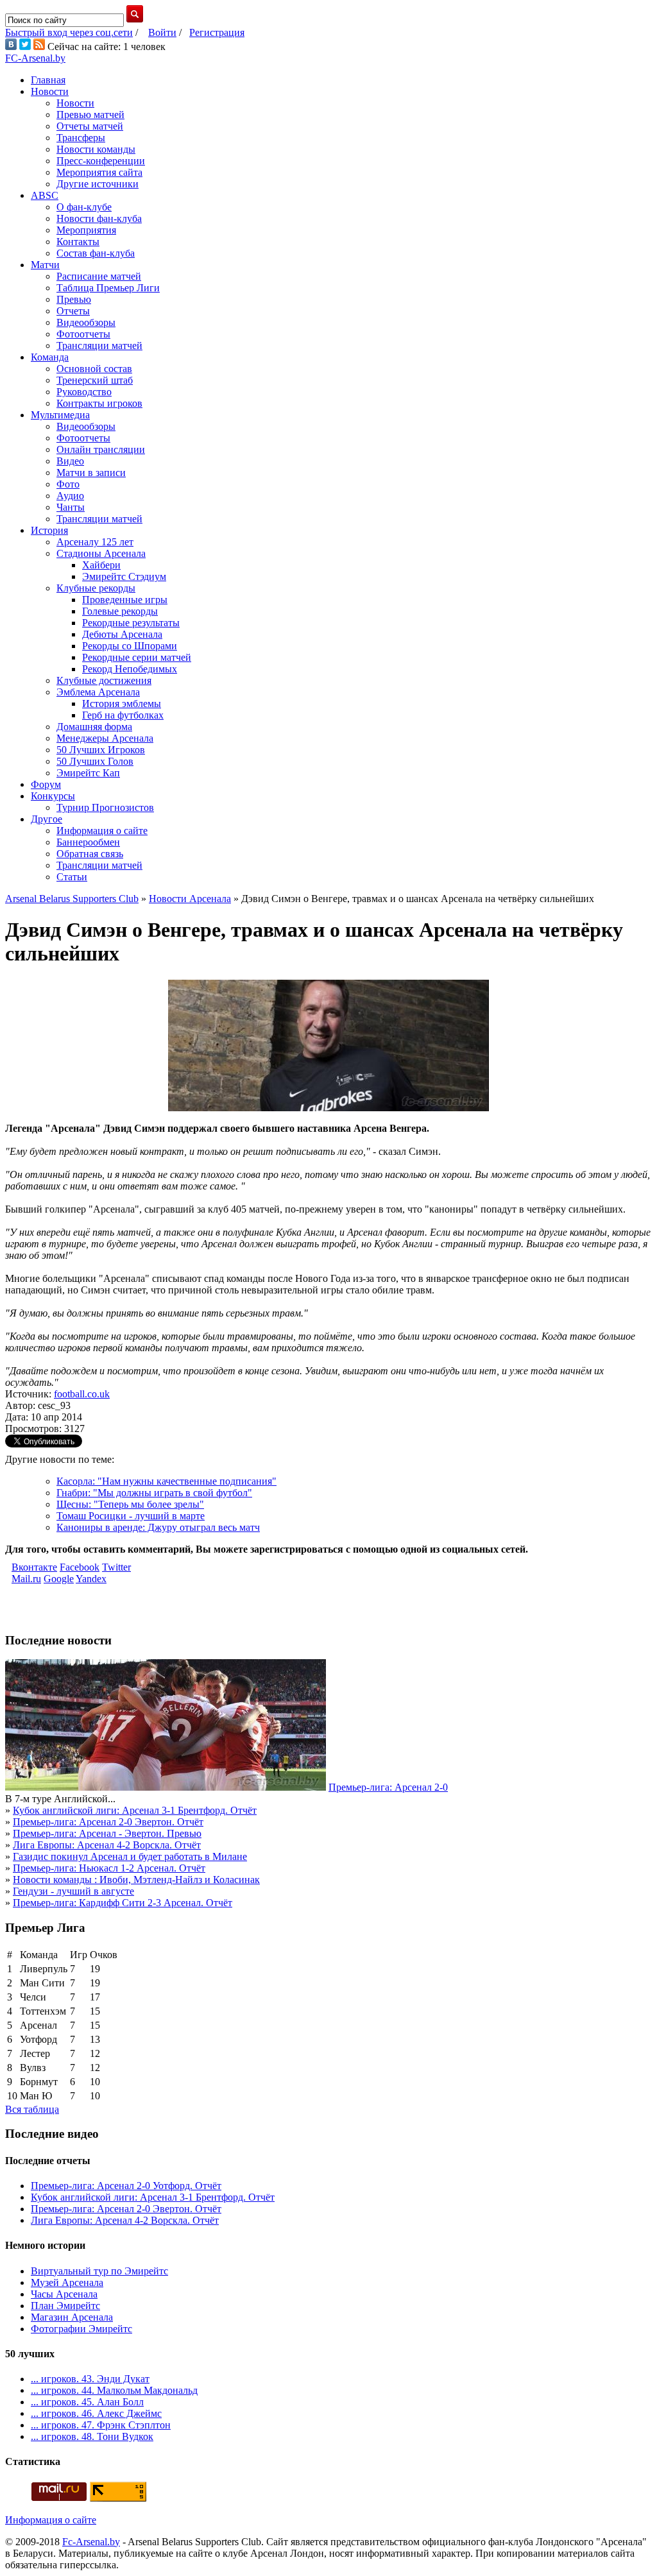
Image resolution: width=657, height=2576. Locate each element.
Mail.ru (26, 1579)
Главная (48, 80)
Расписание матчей (99, 276)
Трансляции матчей (99, 345)
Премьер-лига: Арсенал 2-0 (388, 1787)
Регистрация (217, 32)
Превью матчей (90, 115)
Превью (74, 299)
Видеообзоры (86, 322)
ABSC (45, 195)
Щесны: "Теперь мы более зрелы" (130, 1504)
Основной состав (94, 369)
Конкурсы (53, 796)
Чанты (71, 507)
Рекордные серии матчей (137, 657)
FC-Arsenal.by (35, 58)
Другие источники (98, 184)
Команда (50, 357)
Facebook (80, 1567)
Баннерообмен (88, 842)
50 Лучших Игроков (101, 750)
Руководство (84, 392)
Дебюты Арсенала (122, 634)
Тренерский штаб (95, 380)
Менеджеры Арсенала (105, 738)
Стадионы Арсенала (101, 553)
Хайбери (101, 565)
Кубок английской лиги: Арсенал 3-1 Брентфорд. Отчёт (135, 1810)
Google (59, 1579)
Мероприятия (86, 230)
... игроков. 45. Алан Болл (87, 2402)
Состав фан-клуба (96, 253)
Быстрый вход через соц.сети (69, 32)
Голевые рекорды (120, 611)
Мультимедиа (60, 415)
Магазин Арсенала (72, 2317)
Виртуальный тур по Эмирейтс (99, 2271)
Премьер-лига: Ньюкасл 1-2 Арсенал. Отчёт (109, 1868)
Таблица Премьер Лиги (108, 288)
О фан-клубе (84, 207)
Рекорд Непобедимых (130, 669)
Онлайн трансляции (101, 449)
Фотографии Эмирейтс (81, 2329)
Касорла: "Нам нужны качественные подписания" (166, 1481)
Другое (47, 819)
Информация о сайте (102, 831)
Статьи (72, 877)
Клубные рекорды (96, 588)
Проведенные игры (125, 600)
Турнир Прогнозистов (105, 807)
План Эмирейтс (65, 2306)
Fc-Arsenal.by (91, 2542)
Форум (46, 784)
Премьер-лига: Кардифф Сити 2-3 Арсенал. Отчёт (123, 1903)
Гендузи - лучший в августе (73, 1891)
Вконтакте (34, 1567)
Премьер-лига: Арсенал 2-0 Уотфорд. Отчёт (126, 2186)
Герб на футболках (123, 715)
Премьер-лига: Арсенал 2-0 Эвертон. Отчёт (108, 1822)
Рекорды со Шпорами (130, 646)
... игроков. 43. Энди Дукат (90, 2379)
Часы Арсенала (64, 2294)
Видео (70, 461)
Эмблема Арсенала (98, 692)
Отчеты (73, 311)
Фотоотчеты (83, 334)
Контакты (78, 242)
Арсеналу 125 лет (95, 542)
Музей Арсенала (67, 2282)
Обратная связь (90, 854)
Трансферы (81, 138)
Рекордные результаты (131, 623)
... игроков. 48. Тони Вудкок (92, 2436)
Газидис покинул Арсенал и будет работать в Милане (130, 1856)
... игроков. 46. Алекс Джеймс (96, 2413)
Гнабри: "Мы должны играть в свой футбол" (154, 1493)
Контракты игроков (99, 403)
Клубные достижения (104, 680)
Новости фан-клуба (99, 218)
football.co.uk (82, 1394)
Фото (68, 484)
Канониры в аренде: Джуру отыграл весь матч (158, 1527)
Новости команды (96, 149)
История (49, 530)
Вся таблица (32, 2109)
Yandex (91, 1579)
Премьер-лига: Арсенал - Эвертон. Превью (107, 1833)
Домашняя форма (94, 727)
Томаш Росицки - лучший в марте (131, 1516)
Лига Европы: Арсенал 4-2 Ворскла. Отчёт (107, 1845)
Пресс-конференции (101, 161)
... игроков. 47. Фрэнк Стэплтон (101, 2425)
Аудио (70, 496)
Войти (162, 32)
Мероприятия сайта (99, 172)
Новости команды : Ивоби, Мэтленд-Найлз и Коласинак (136, 1880)
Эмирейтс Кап (88, 773)
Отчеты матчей (90, 126)
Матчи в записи (91, 473)
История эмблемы (122, 704)
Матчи (45, 265)
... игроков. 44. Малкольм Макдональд (114, 2390)
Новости (50, 91)
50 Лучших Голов (95, 761)
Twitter (116, 1567)
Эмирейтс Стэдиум (124, 576)
